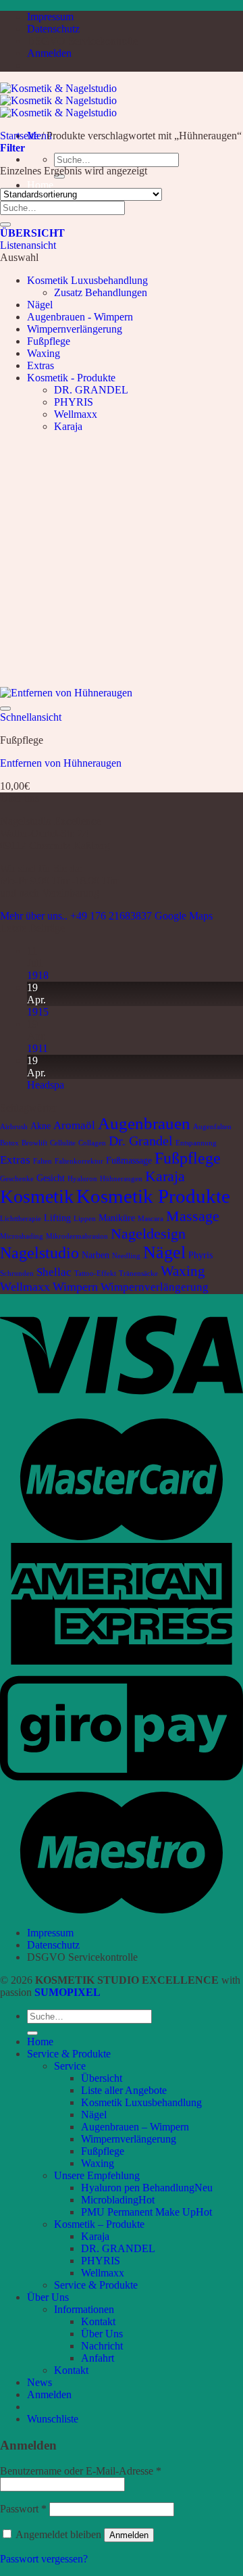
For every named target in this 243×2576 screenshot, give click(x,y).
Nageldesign (148, 1234)
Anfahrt (98, 2358)
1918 (38, 975)
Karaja (68, 426)
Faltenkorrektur (79, 1161)
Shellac (54, 1272)
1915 (38, 1012)
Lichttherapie (21, 1219)
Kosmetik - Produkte (71, 378)
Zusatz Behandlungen (101, 292)
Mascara (151, 1219)
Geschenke (17, 1179)
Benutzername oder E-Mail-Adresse (81, 2471)
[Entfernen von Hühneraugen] (66, 693)
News (39, 2382)
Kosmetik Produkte (153, 1196)
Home (40, 185)
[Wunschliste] (5, 709)
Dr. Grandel (141, 1141)
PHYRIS (74, 402)
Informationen (84, 2309)
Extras (40, 365)
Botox (9, 1143)
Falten (43, 1161)
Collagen (92, 1143)
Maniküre (117, 1218)
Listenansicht (28, 245)
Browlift (34, 1143)
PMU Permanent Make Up (138, 2212)
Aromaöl (74, 1125)
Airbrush (14, 1127)
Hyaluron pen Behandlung (138, 2188)
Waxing (44, 353)
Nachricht (102, 2346)
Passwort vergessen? (44, 2559)
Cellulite (63, 1143)
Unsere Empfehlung (97, 2175)
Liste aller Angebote (124, 2090)
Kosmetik (37, 1196)
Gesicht (51, 1178)
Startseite (19, 136)
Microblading (110, 2200)
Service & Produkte (69, 2054)
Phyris (200, 1255)
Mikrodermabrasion (77, 1236)
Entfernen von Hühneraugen (61, 763)
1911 (37, 1048)
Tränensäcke (138, 1273)
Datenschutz (53, 29)
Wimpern (75, 1287)
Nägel (40, 305)
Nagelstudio (39, 1253)
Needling (126, 1256)
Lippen (85, 1219)
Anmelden (129, 2535)
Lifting (57, 1218)
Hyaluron (82, 1179)
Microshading (22, 1236)
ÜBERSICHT (32, 233)
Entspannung (196, 1143)
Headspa (46, 1085)
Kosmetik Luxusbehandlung (87, 280)
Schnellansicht (31, 717)
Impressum (50, 17)
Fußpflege (49, 341)
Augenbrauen (144, 1123)
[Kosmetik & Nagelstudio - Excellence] (58, 100)
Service (70, 2066)
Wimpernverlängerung (75, 329)
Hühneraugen (121, 1179)
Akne (40, 1126)
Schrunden (17, 1273)
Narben (96, 1255)
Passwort (23, 2509)
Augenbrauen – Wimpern (135, 2127)
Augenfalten (212, 1127)
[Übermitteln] (5, 224)
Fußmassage (129, 1160)
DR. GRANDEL (91, 390)
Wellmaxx (76, 414)
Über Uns (48, 2297)
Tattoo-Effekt (95, 1273)
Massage (193, 1216)
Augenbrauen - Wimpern (80, 317)
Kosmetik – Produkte (99, 2224)
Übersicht (102, 2078)
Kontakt (98, 2321)
